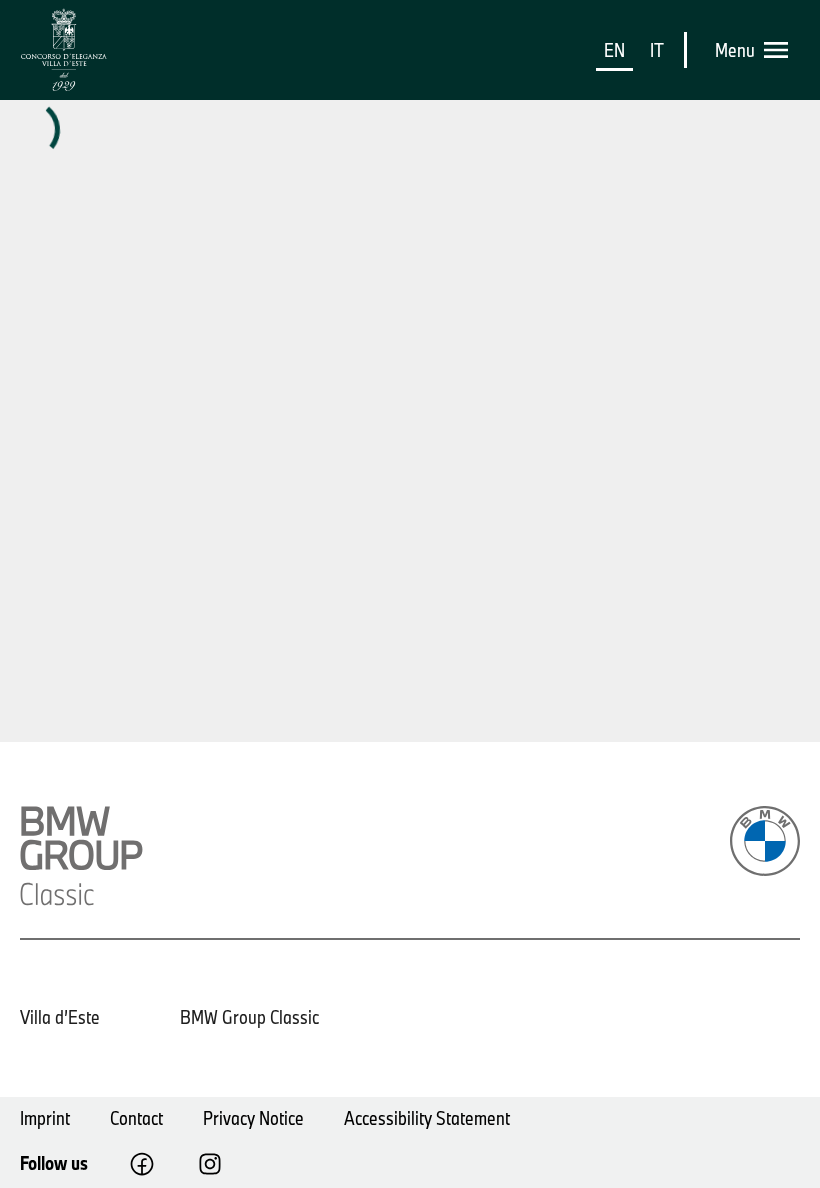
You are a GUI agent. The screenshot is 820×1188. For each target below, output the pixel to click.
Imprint (45, 1118)
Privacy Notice (253, 1118)
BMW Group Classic (249, 1017)
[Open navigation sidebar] (782, 50)
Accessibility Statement (427, 1118)
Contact (136, 1118)
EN (614, 50)
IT (657, 50)
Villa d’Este (60, 1017)
